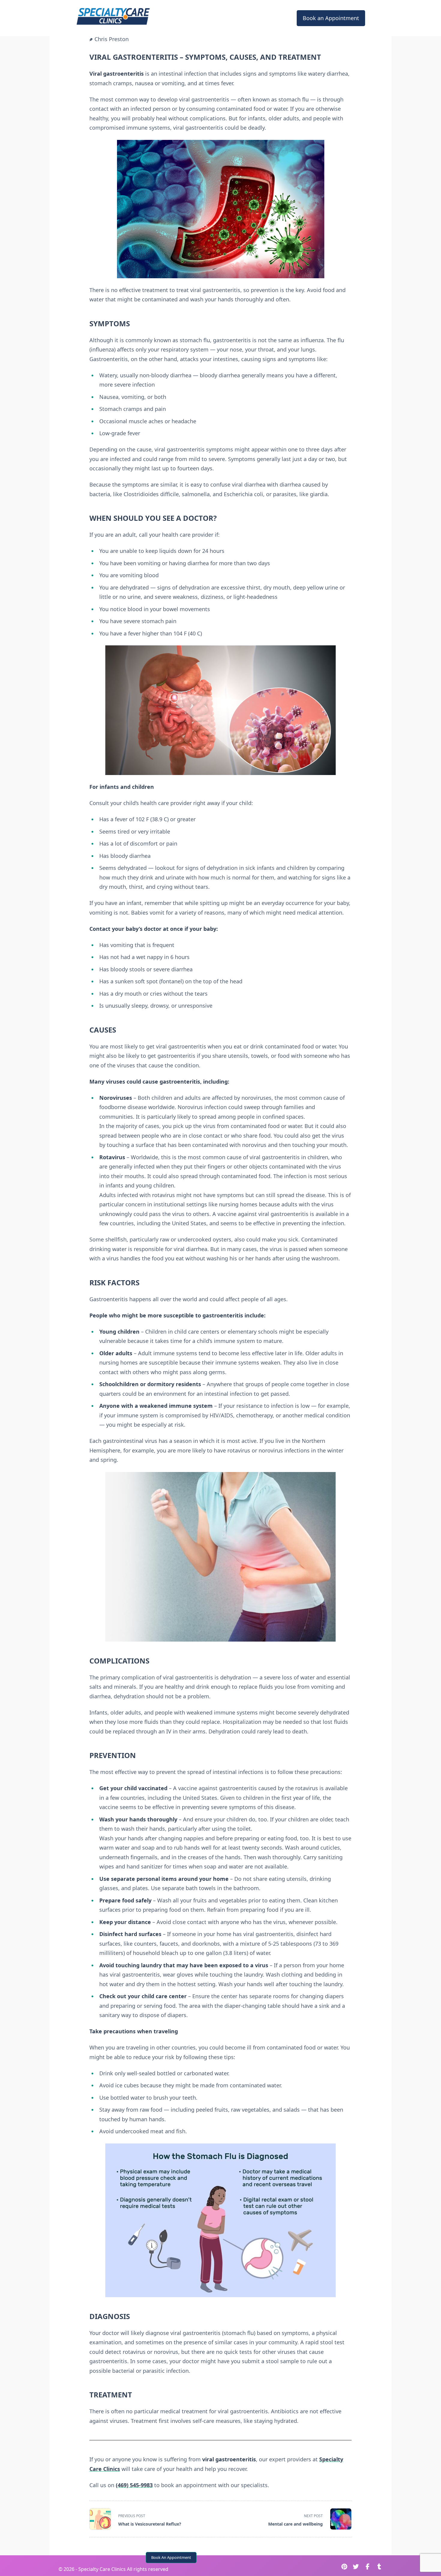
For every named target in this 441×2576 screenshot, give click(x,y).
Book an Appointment (331, 18)
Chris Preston (112, 39)
